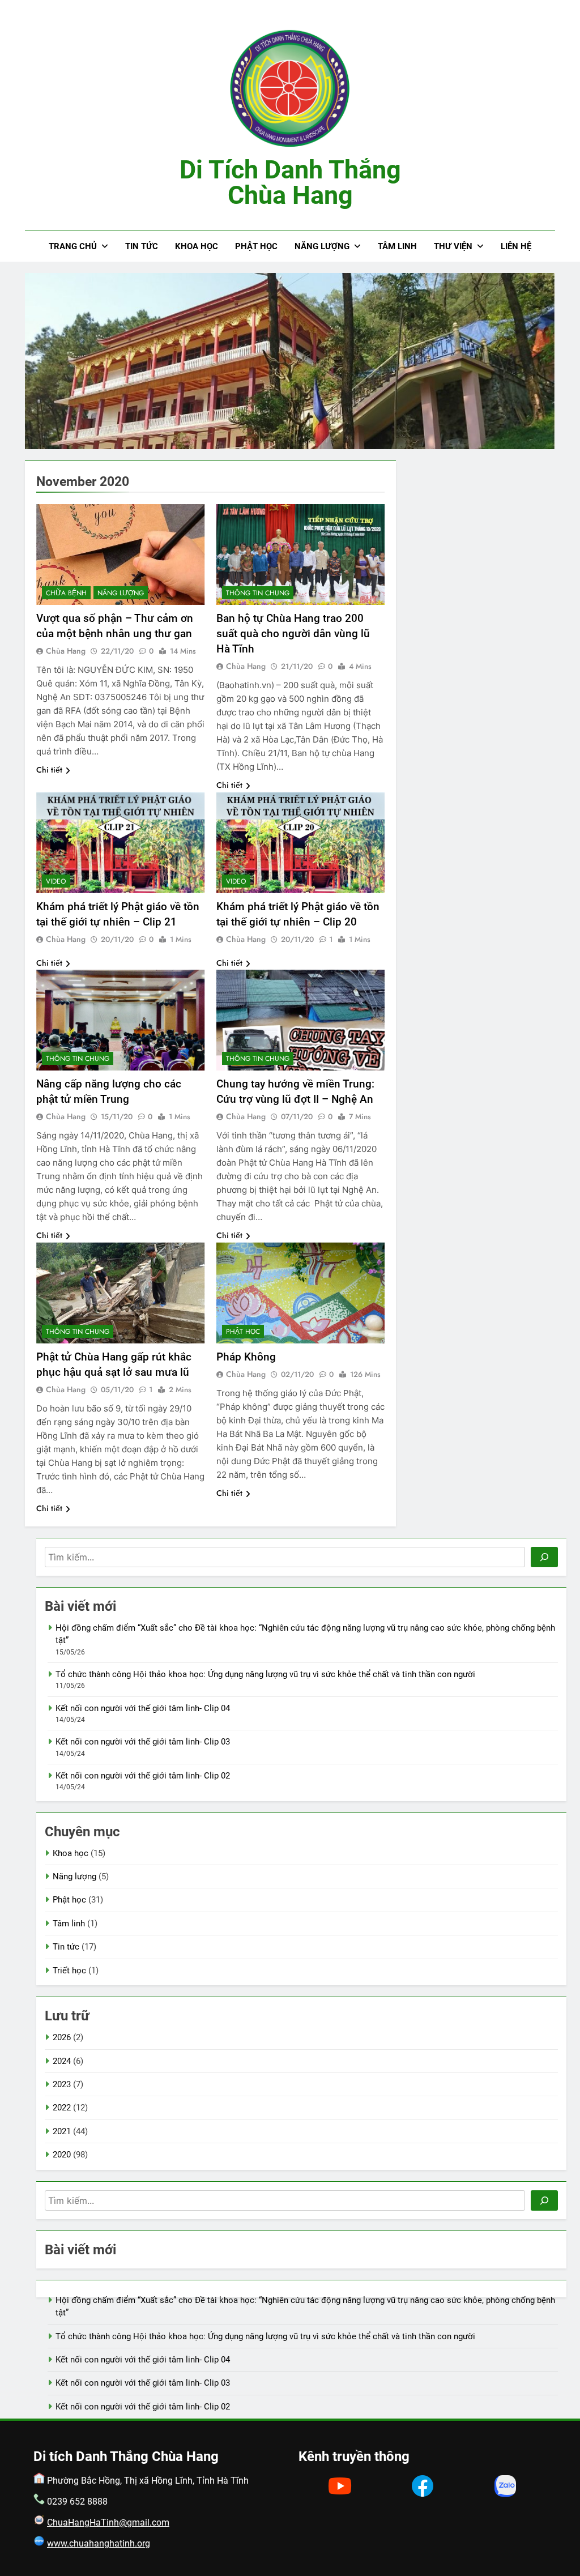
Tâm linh (397, 246)
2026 (62, 2037)
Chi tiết (49, 770)
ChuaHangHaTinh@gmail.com (108, 2522)
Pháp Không (246, 1357)
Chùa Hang (66, 651)
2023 (62, 2084)
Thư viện (453, 246)
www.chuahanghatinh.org (99, 2543)
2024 (62, 2061)
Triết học (69, 1971)
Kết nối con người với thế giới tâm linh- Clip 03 (143, 1742)
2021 (62, 2131)
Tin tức (142, 246)
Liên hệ (516, 246)
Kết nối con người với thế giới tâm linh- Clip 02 (143, 1776)
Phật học (256, 246)
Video (56, 881)
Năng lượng (322, 246)
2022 (62, 2108)
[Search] (544, 1557)
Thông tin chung (258, 593)
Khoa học (197, 246)
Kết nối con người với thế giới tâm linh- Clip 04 (143, 1708)
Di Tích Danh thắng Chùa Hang (290, 182)
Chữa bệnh (66, 593)
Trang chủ (73, 246)
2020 (62, 2155)
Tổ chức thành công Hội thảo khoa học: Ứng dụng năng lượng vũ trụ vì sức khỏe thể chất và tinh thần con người (265, 1674)
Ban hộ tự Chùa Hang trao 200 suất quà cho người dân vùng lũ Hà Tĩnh (293, 634)
